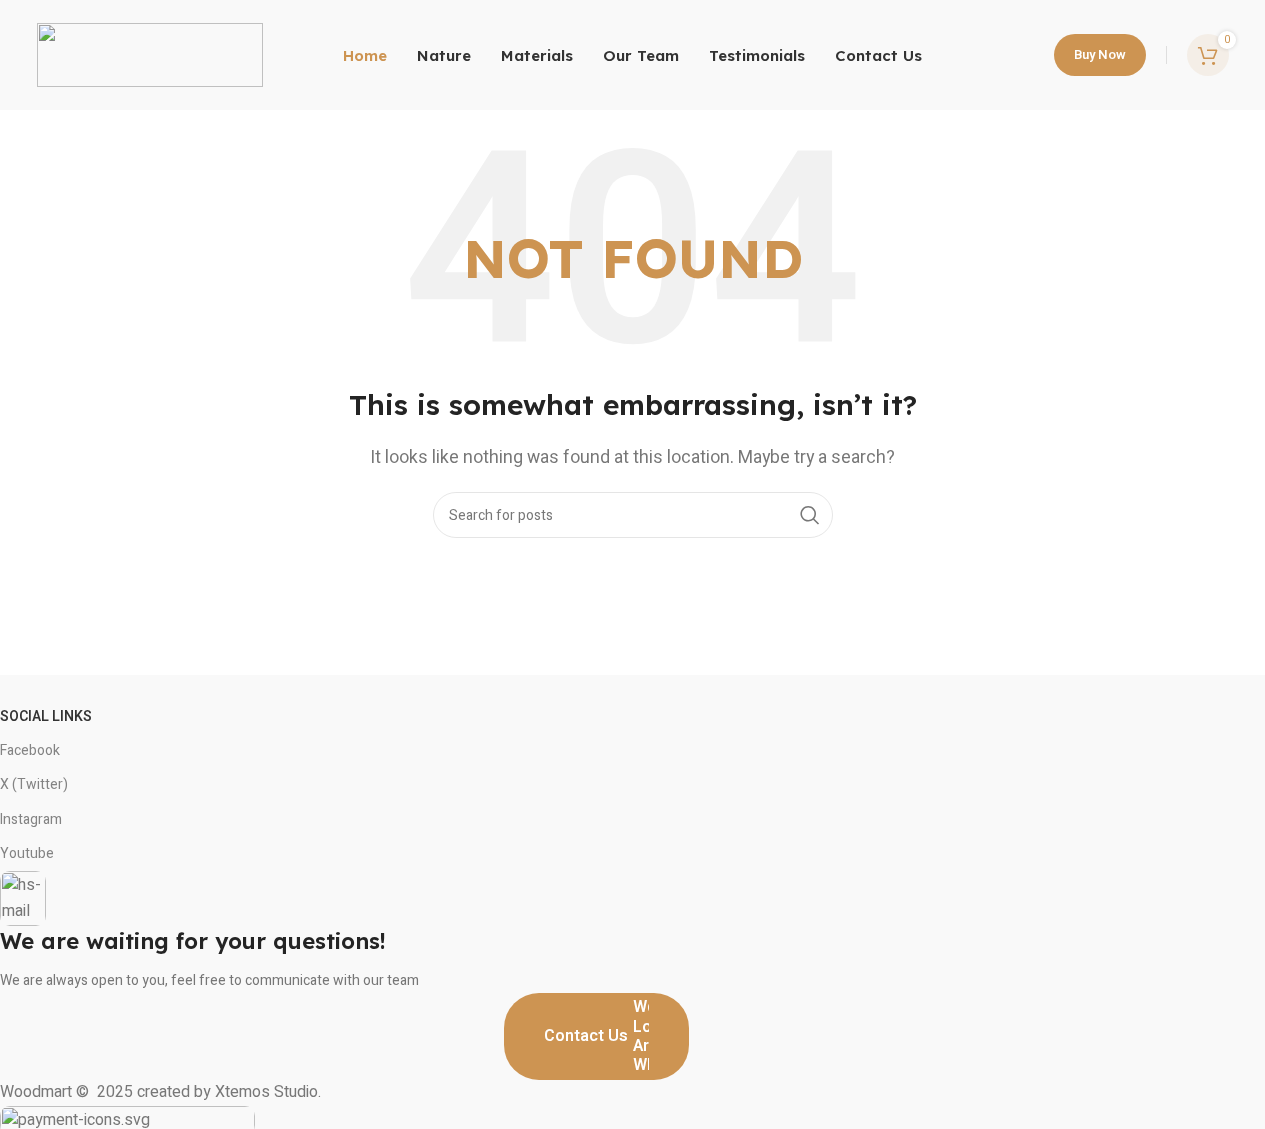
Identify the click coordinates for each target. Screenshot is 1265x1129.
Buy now (1100, 54)
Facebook (30, 750)
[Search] (810, 515)
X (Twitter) (34, 784)
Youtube (27, 853)
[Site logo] (150, 54)
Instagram (31, 819)
